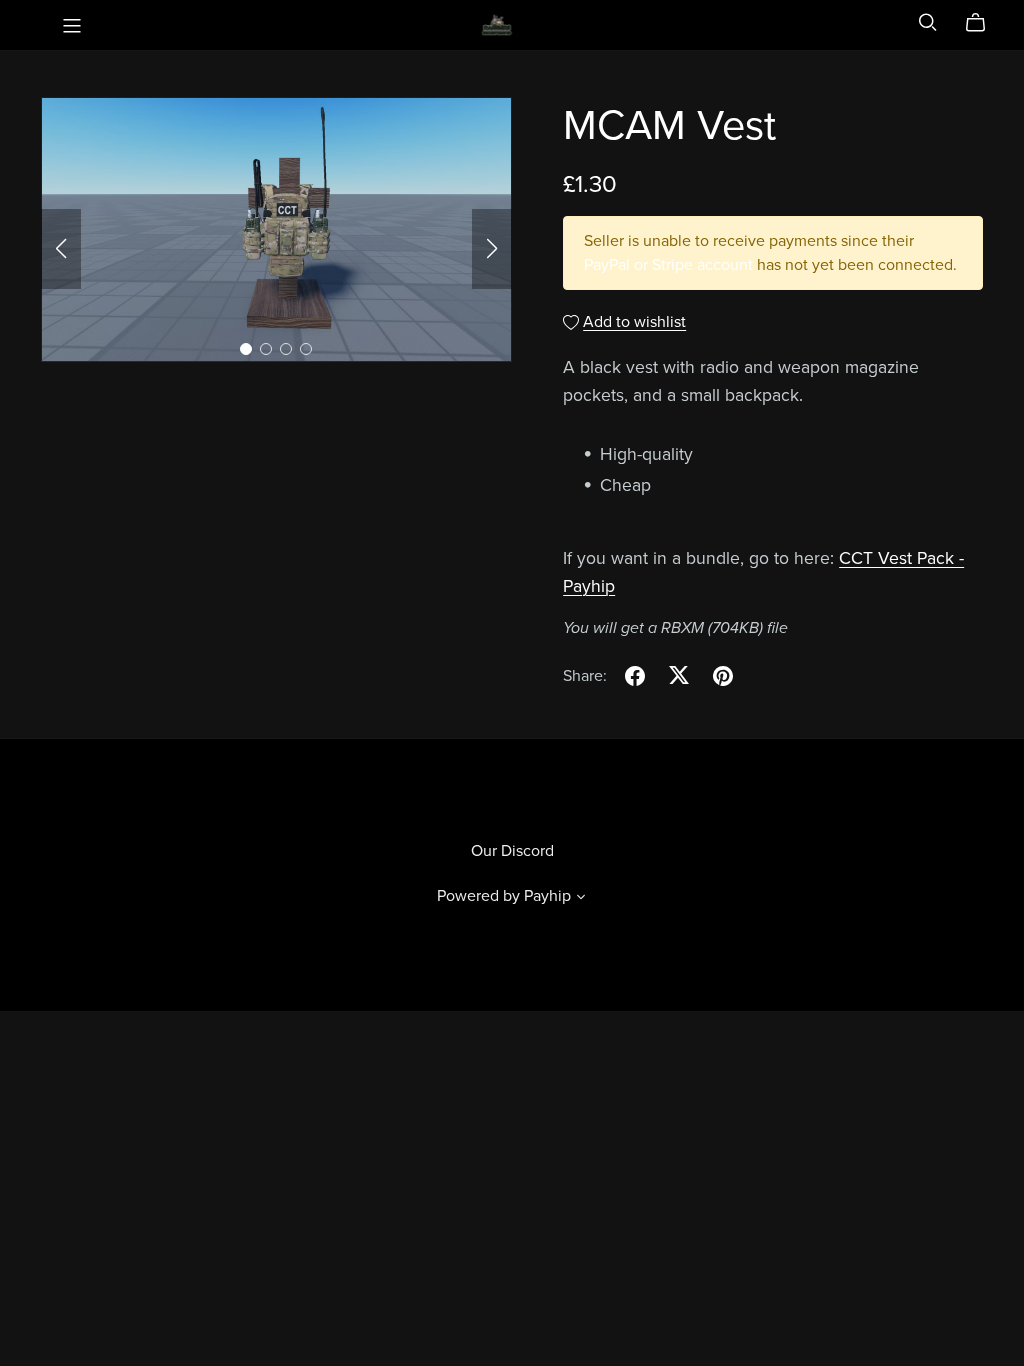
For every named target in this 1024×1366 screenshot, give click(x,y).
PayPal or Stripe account (668, 265)
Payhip (547, 896)
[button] (61, 249)
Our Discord (512, 851)
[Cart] (983, 23)
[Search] (928, 22)
